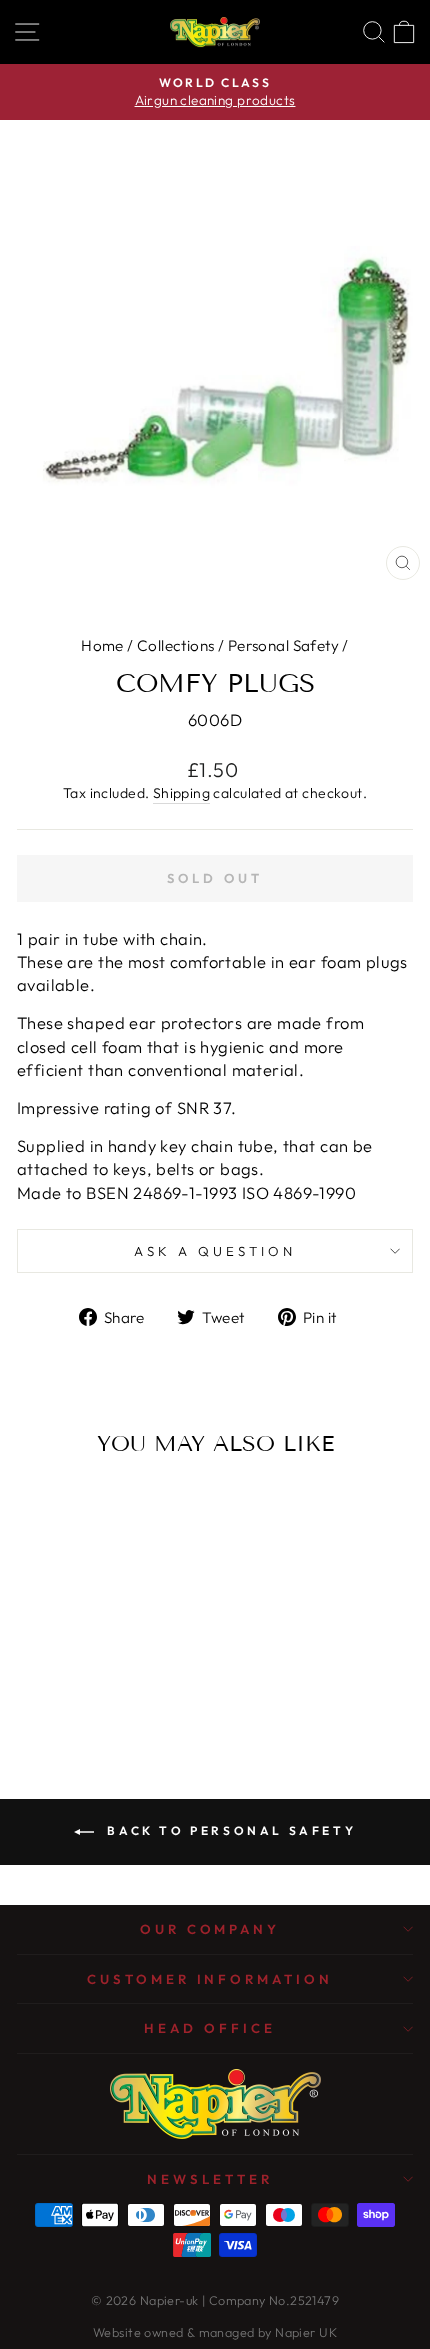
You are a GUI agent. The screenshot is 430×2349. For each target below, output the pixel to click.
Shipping (181, 793)
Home (102, 645)
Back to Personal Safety (229, 1830)
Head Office (210, 2028)
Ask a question (215, 1251)
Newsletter (210, 2179)
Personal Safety (283, 645)
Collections (176, 645)
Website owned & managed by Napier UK (215, 2332)
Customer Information (210, 1979)
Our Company (210, 1929)
